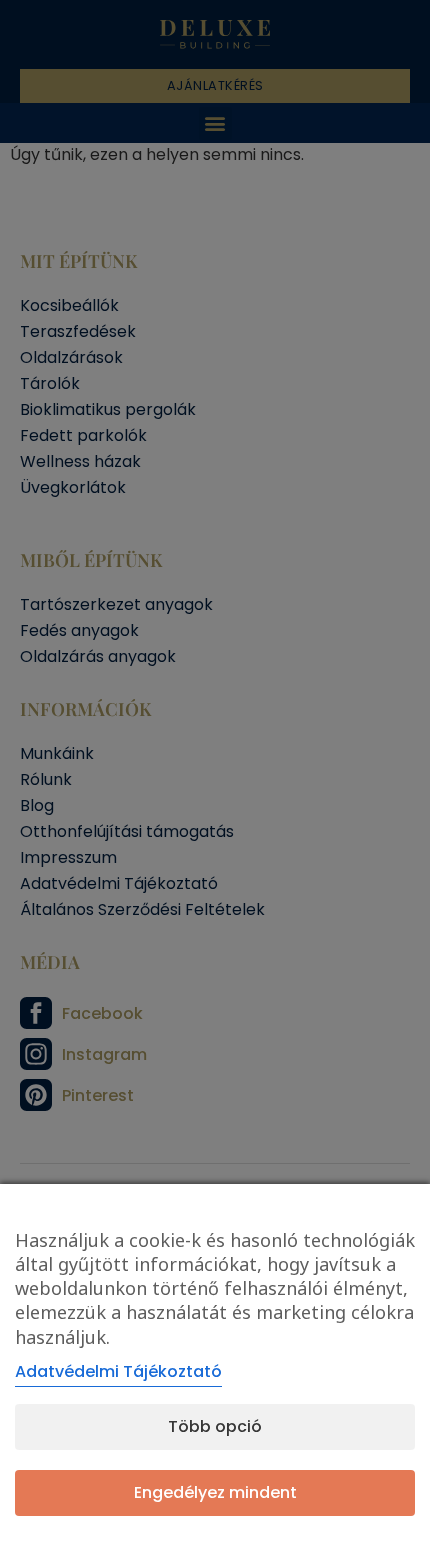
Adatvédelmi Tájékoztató (118, 1371)
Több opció (215, 1426)
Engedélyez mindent (215, 1492)
